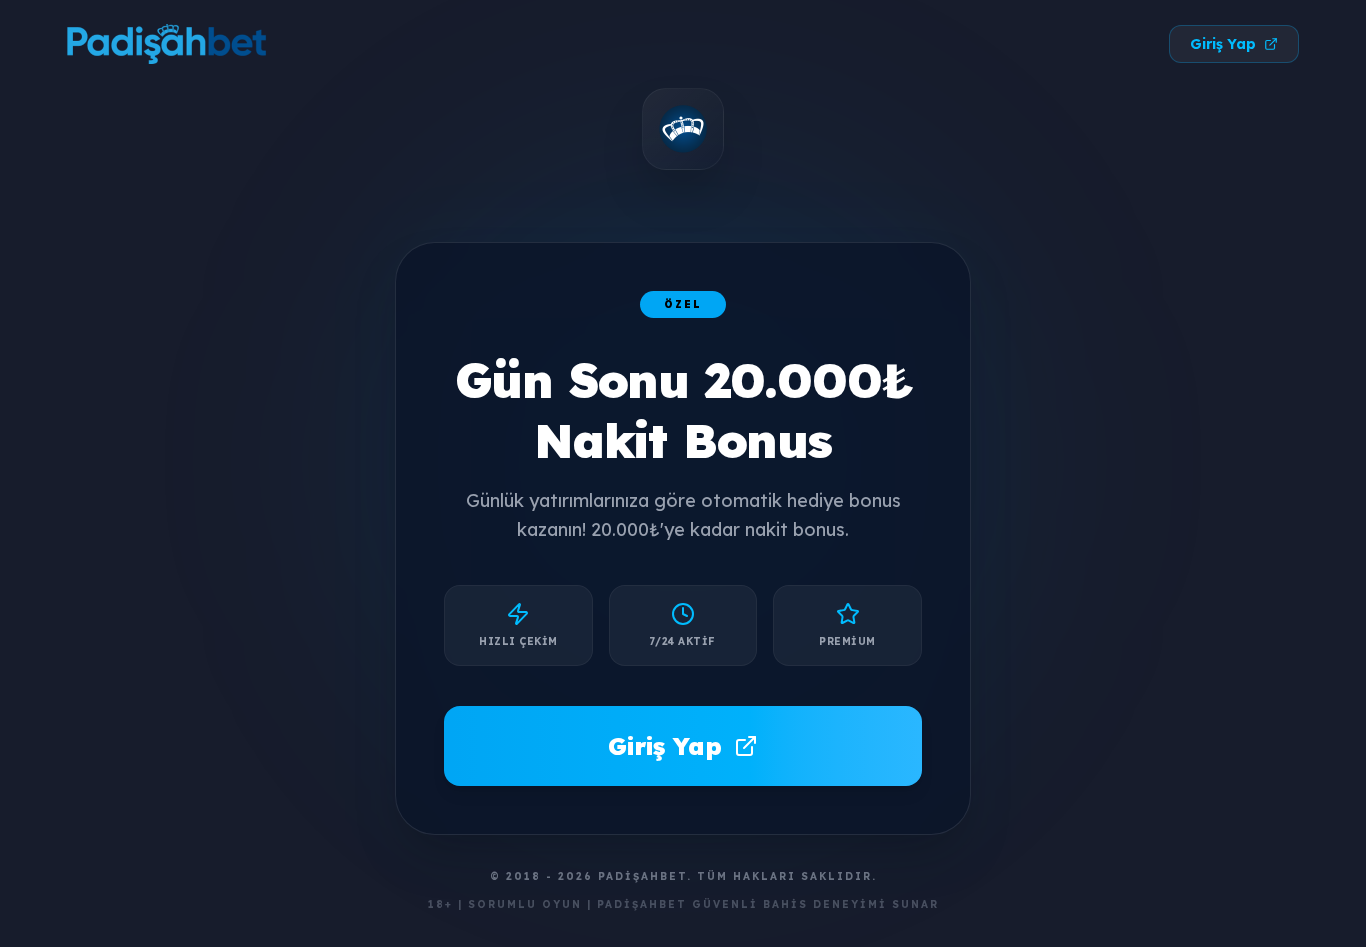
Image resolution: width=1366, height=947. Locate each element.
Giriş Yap (1223, 44)
